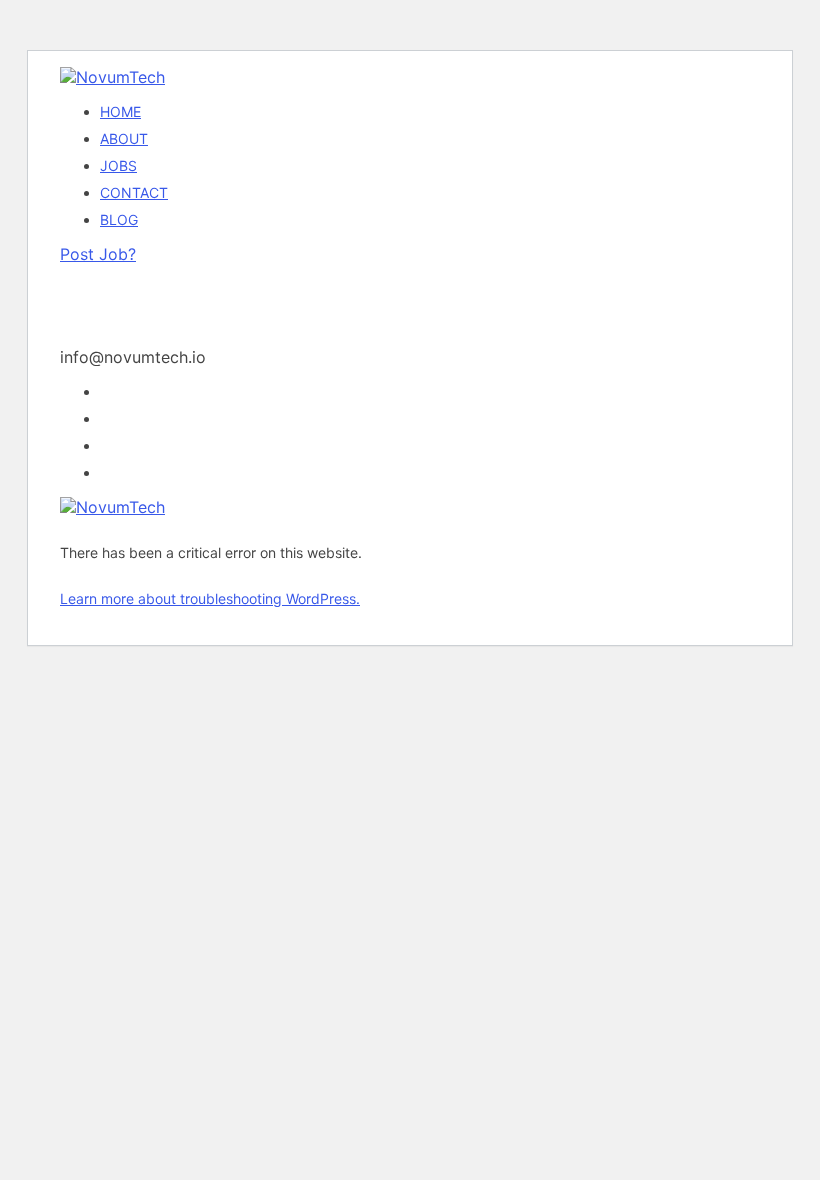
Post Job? (98, 254)
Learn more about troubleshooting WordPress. (210, 598)
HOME (120, 111)
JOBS (118, 165)
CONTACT (134, 192)
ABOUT (124, 138)
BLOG (119, 219)
